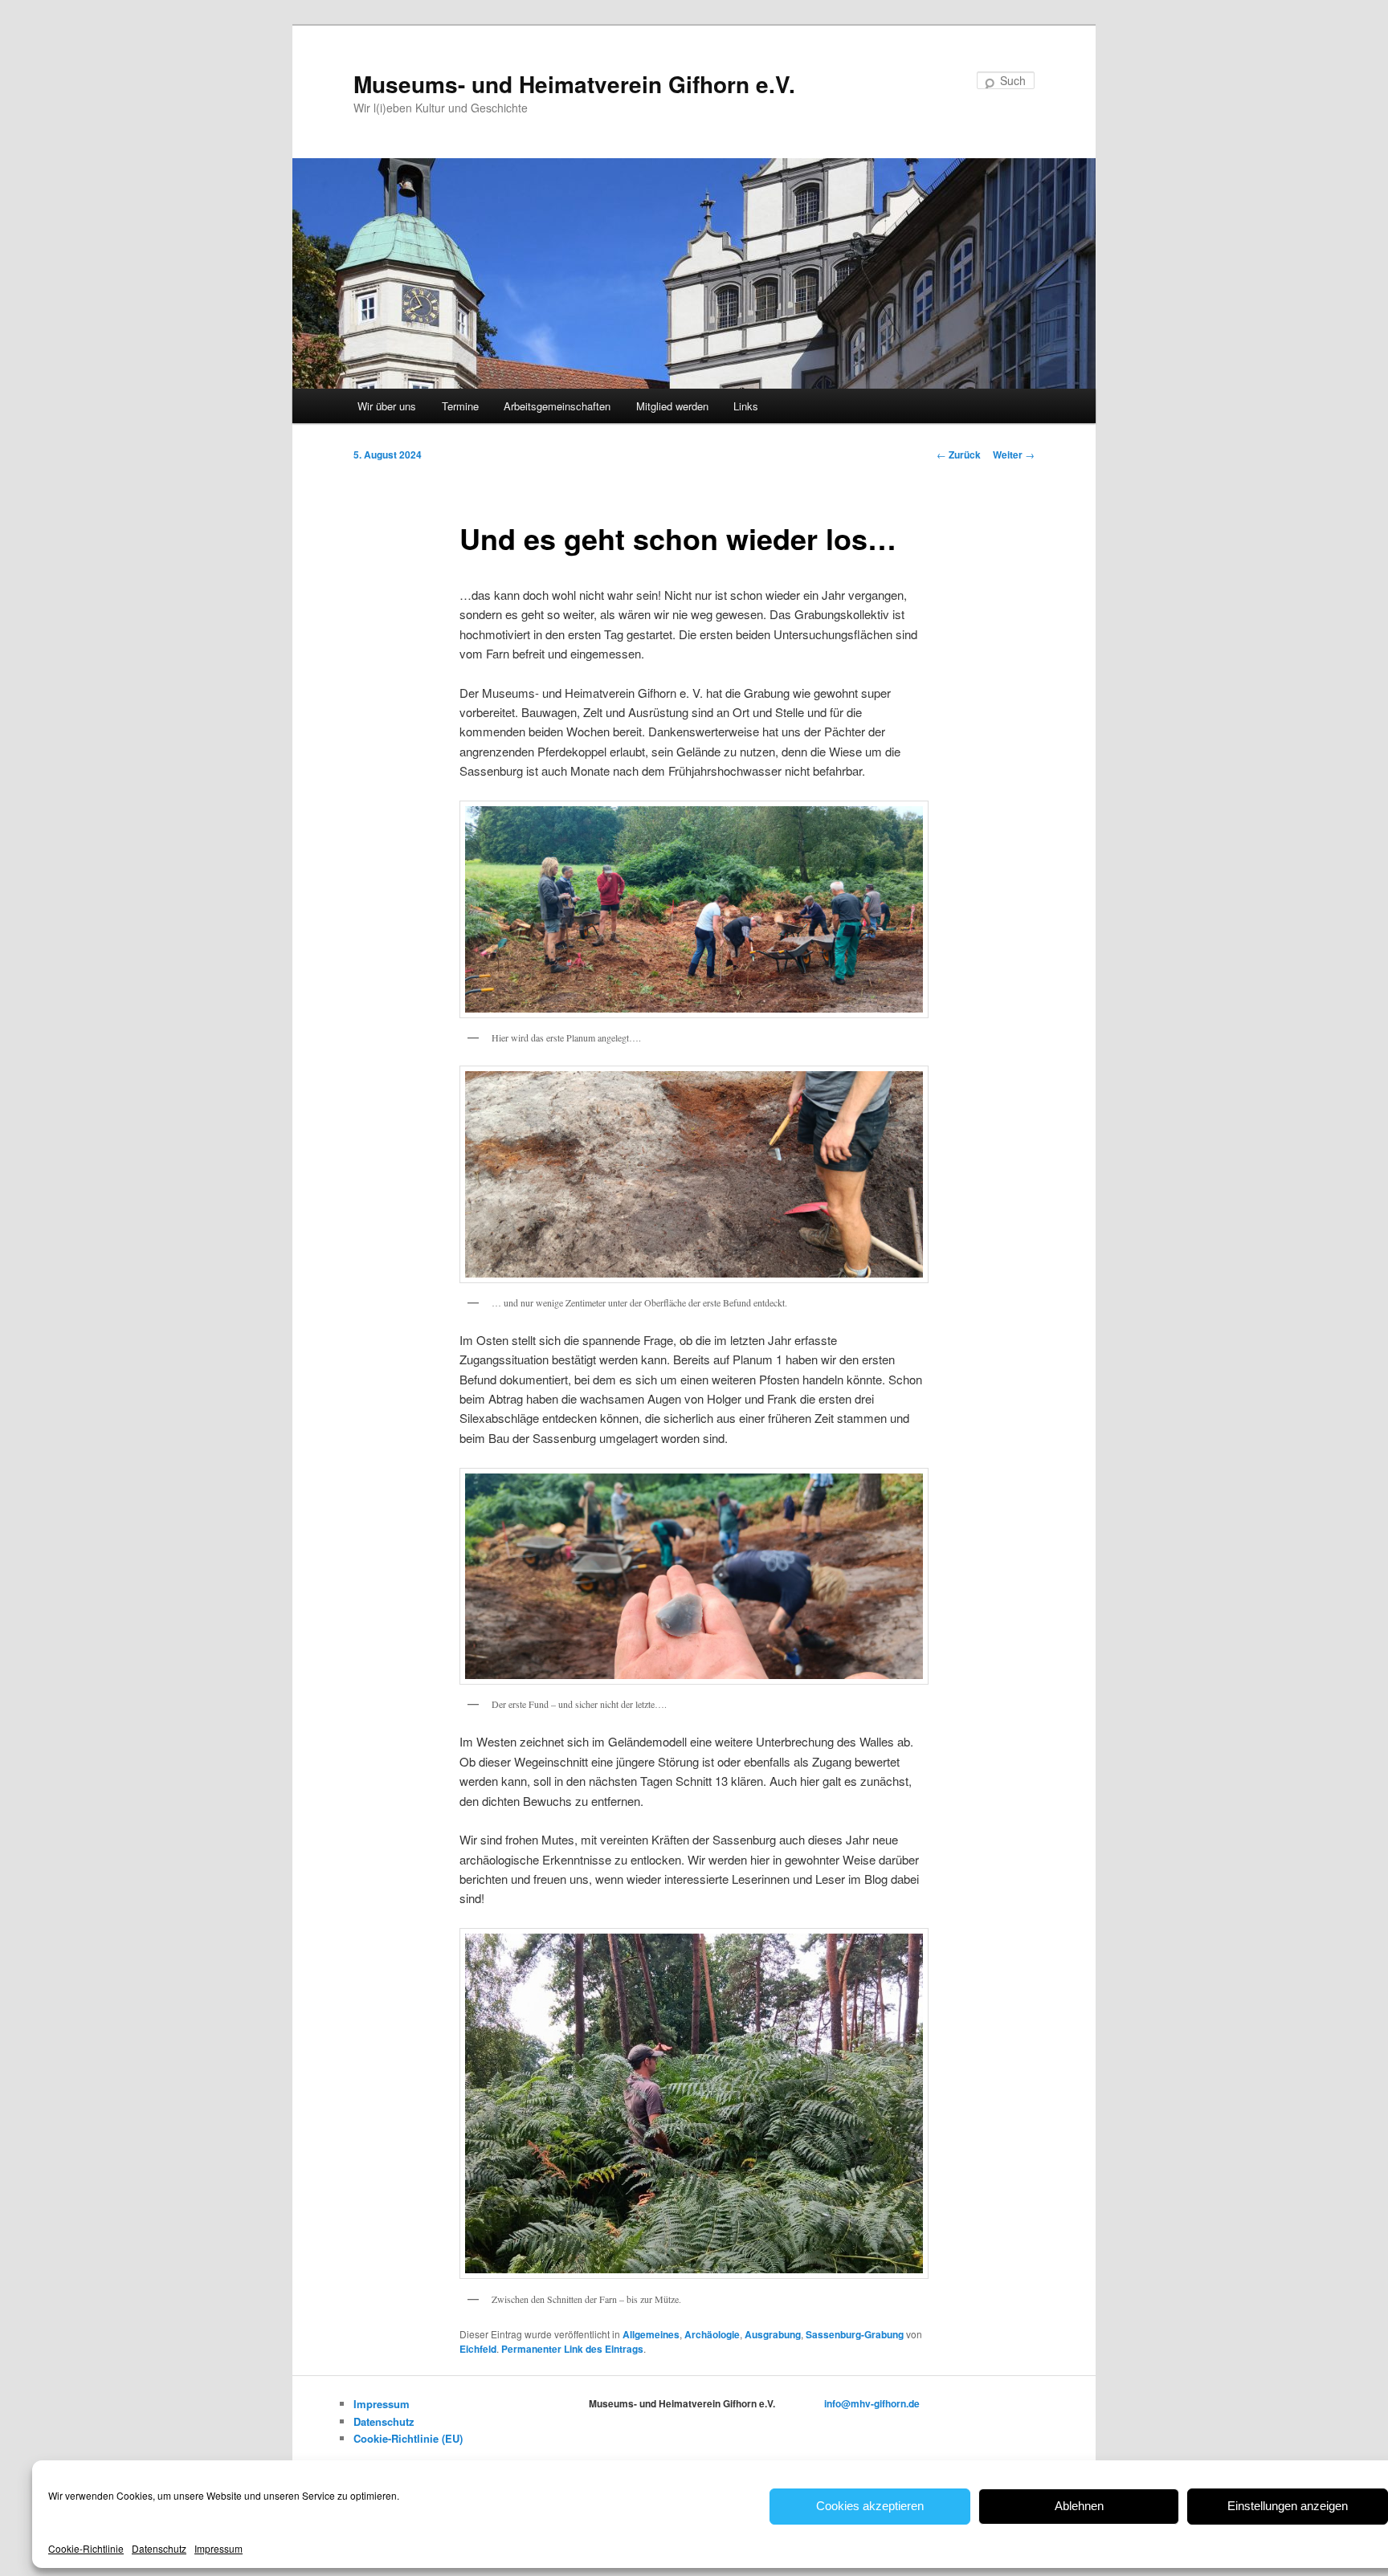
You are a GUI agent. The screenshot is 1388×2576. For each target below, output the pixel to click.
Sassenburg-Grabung (855, 2334)
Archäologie (712, 2334)
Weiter (1014, 454)
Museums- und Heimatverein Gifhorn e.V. (574, 84)
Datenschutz (159, 2548)
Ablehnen (1079, 2506)
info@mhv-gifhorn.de (872, 2403)
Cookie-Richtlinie (86, 2548)
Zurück (959, 454)
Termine (460, 406)
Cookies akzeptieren (870, 2506)
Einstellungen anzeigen (1288, 2506)
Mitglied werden (672, 406)
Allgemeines (651, 2334)
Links (746, 406)
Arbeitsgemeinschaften (557, 406)
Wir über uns (387, 406)
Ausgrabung (773, 2334)
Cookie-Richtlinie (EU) (408, 2438)
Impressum (218, 2548)
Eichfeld (478, 2349)
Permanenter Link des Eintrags (572, 2349)
